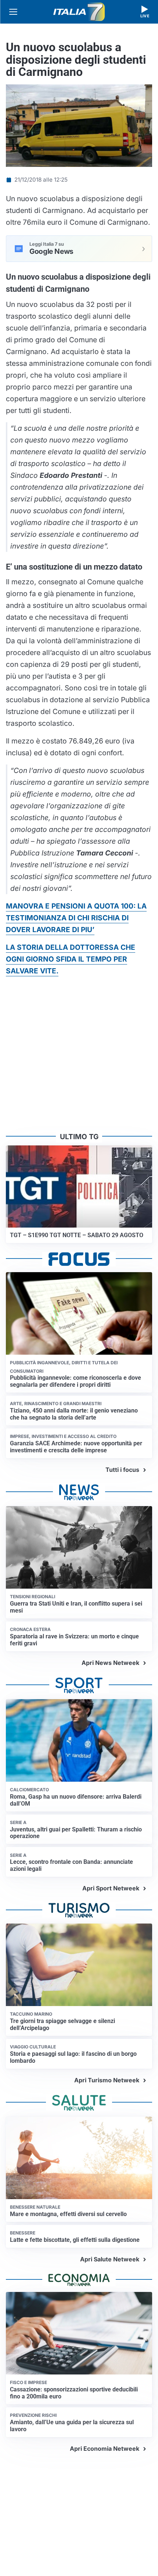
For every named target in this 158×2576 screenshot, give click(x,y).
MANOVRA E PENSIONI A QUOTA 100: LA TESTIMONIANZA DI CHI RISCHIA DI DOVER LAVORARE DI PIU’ (76, 918)
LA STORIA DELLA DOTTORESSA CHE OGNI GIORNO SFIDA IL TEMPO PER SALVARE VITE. (71, 959)
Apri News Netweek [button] (110, 1663)
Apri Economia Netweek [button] (105, 2449)
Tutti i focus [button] (122, 1470)
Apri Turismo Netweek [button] (107, 2080)
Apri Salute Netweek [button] (110, 2259)
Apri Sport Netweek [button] (111, 1888)
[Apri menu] (13, 12)
